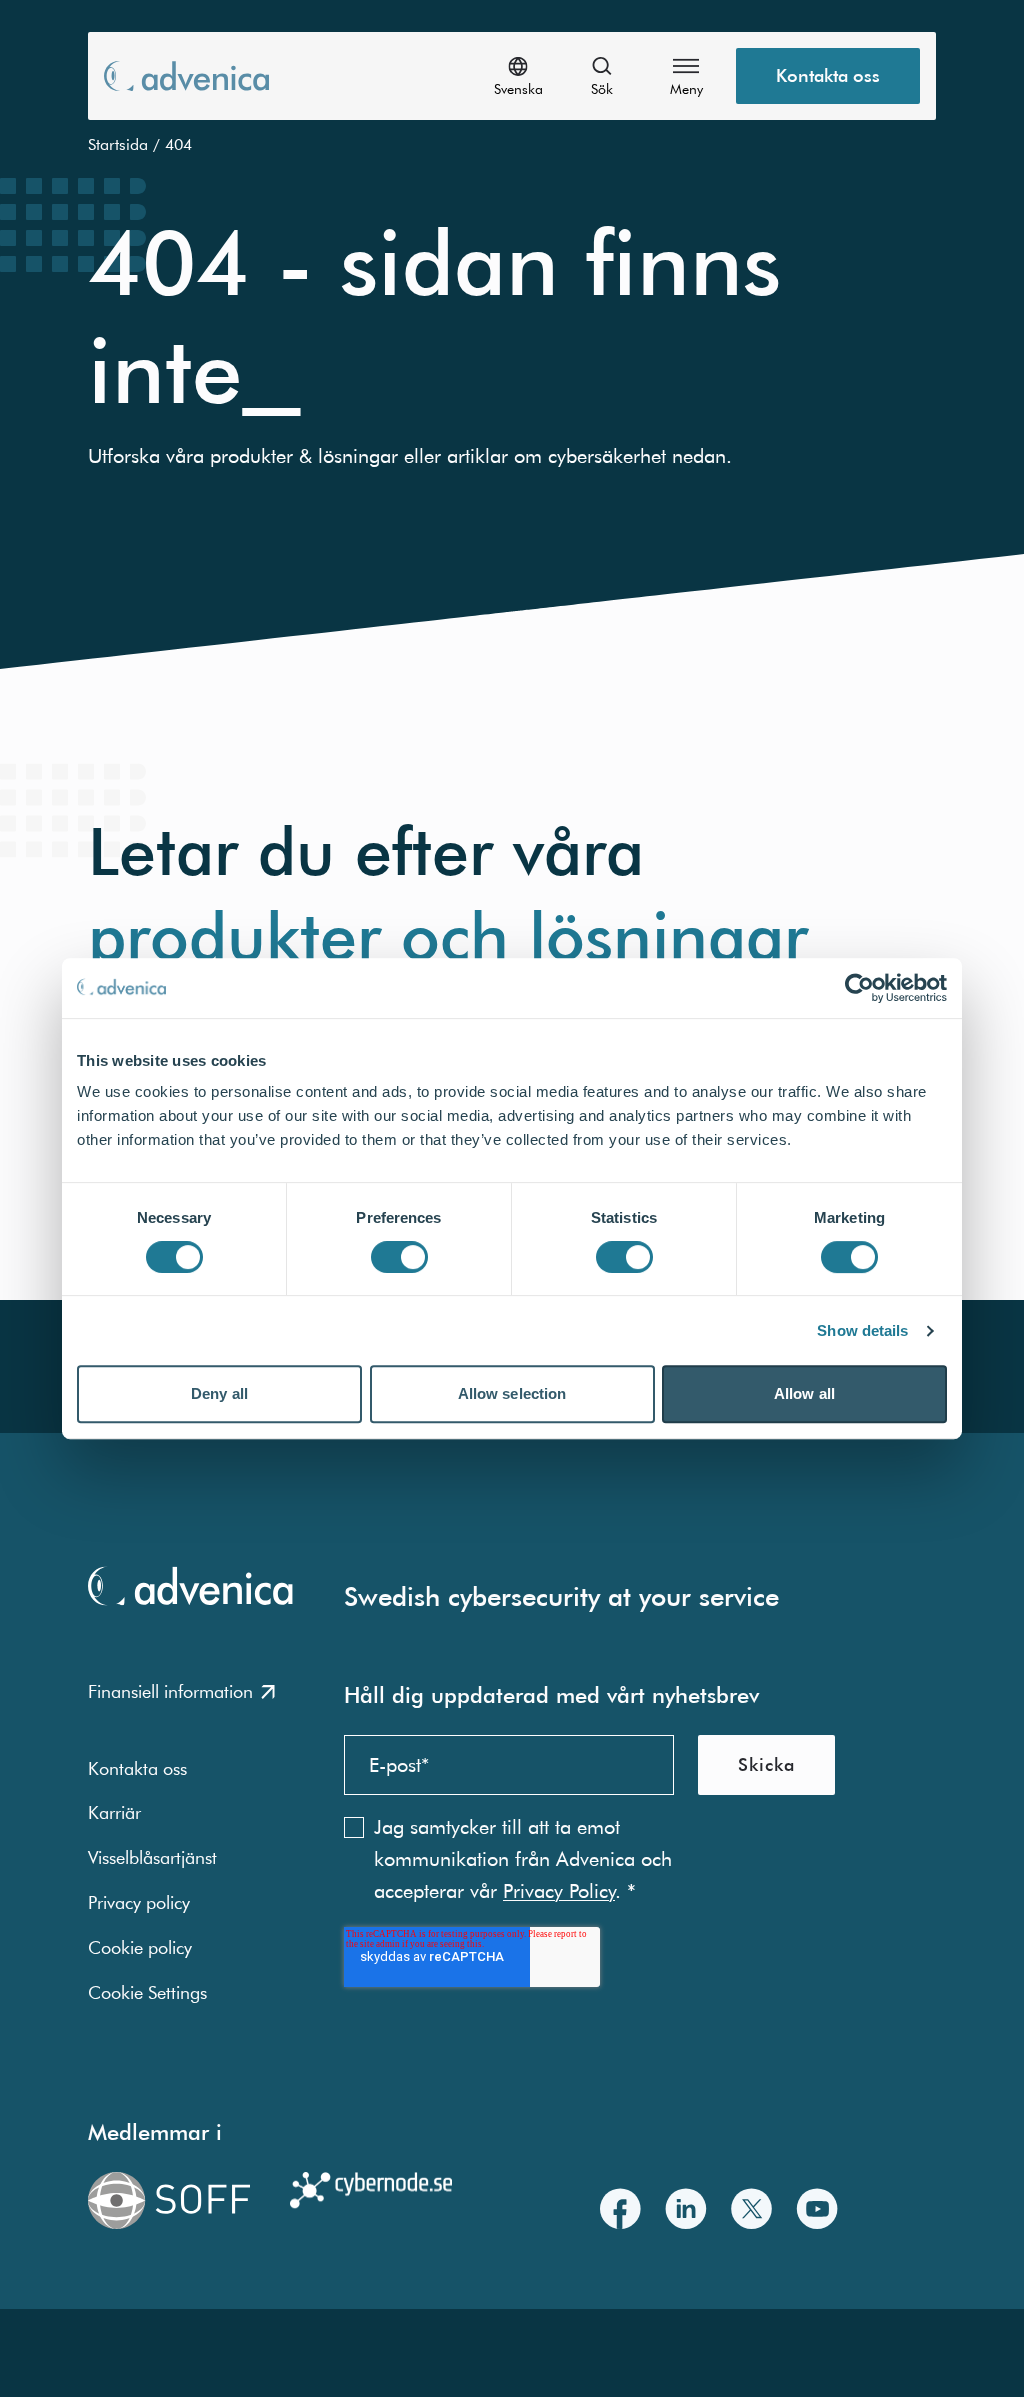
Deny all (219, 1393)
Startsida (118, 144)
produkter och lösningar (448, 936)
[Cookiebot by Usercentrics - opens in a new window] (859, 988)
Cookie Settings (147, 1992)
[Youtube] (817, 2208)
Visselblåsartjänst (152, 1857)
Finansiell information (170, 1691)
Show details (862, 1330)
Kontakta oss (828, 75)
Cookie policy (140, 1947)
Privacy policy (139, 1902)
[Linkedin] (686, 2208)
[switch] (399, 1257)
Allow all (804, 1393)
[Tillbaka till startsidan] (186, 75)
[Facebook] (620, 2208)
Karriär (114, 1812)
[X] (751, 2208)
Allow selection (512, 1393)
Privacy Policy (559, 1890)
